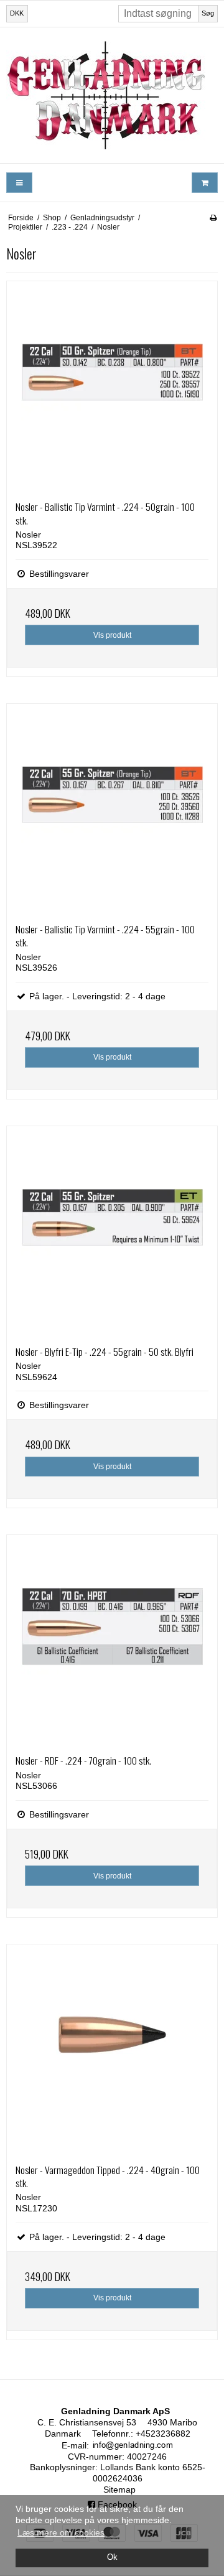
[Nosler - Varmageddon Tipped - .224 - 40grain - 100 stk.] (112, 2050)
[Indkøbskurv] (205, 183)
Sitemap (119, 2490)
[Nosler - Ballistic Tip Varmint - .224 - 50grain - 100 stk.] (112, 386)
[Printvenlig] (213, 218)
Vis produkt (112, 635)
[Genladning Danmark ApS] (112, 95)
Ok (112, 2557)
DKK (17, 13)
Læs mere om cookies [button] (61, 2532)
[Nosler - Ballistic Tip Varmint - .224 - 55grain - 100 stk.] (112, 809)
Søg (208, 13)
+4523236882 (163, 2434)
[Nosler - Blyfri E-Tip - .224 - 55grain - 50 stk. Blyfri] (112, 1231)
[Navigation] (19, 183)
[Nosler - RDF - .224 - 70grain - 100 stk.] (112, 1640)
